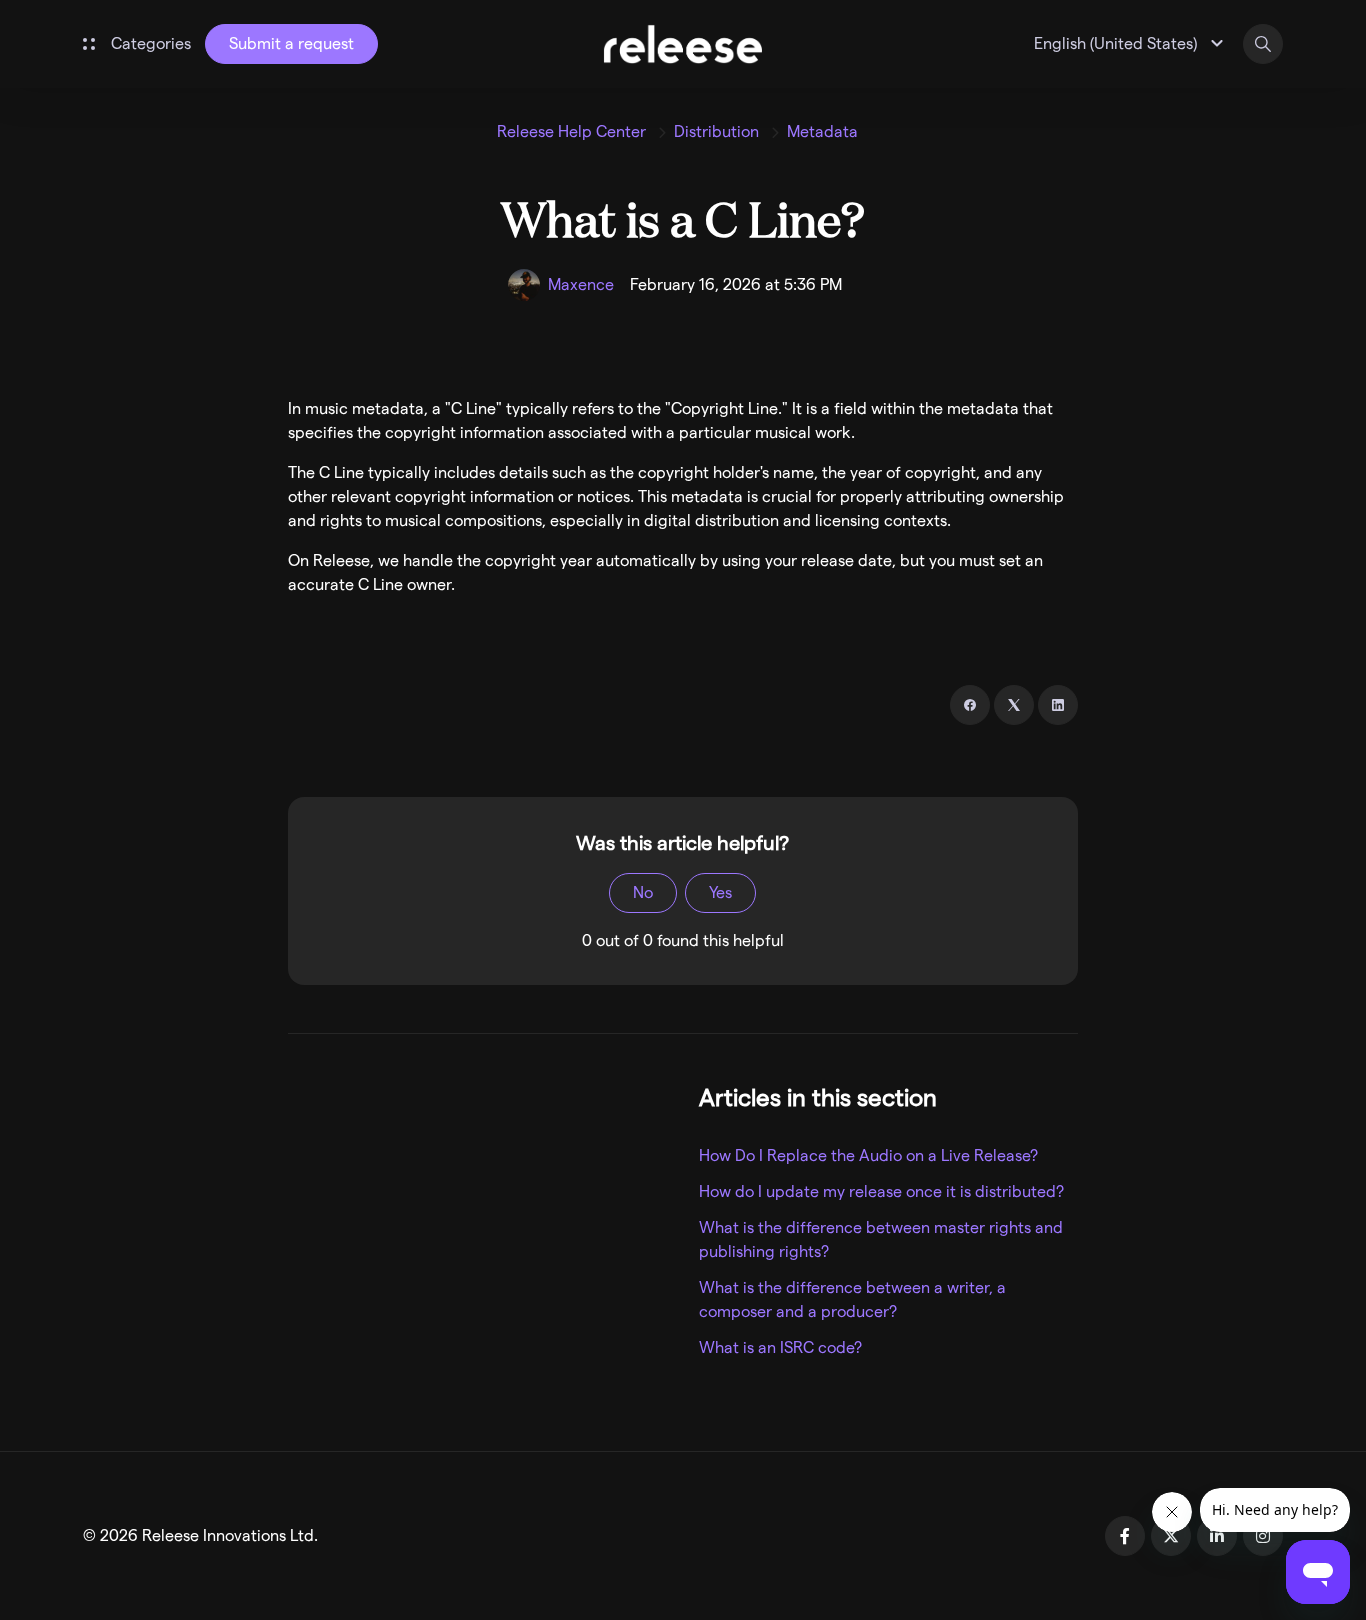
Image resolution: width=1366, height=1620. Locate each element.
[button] (1131, 44)
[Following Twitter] (1171, 1536)
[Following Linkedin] (1217, 1536)
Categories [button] (151, 43)
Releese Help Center (571, 131)
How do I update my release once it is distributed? (881, 1191)
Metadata (822, 131)
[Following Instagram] (1263, 1536)
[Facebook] (970, 705)
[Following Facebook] (1125, 1536)
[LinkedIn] (1058, 705)
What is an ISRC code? (780, 1347)
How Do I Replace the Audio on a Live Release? (868, 1155)
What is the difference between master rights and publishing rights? (881, 1239)
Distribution (716, 131)
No (643, 892)
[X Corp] (1014, 705)
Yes (720, 892)
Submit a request (291, 43)
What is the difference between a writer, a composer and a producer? (852, 1299)
